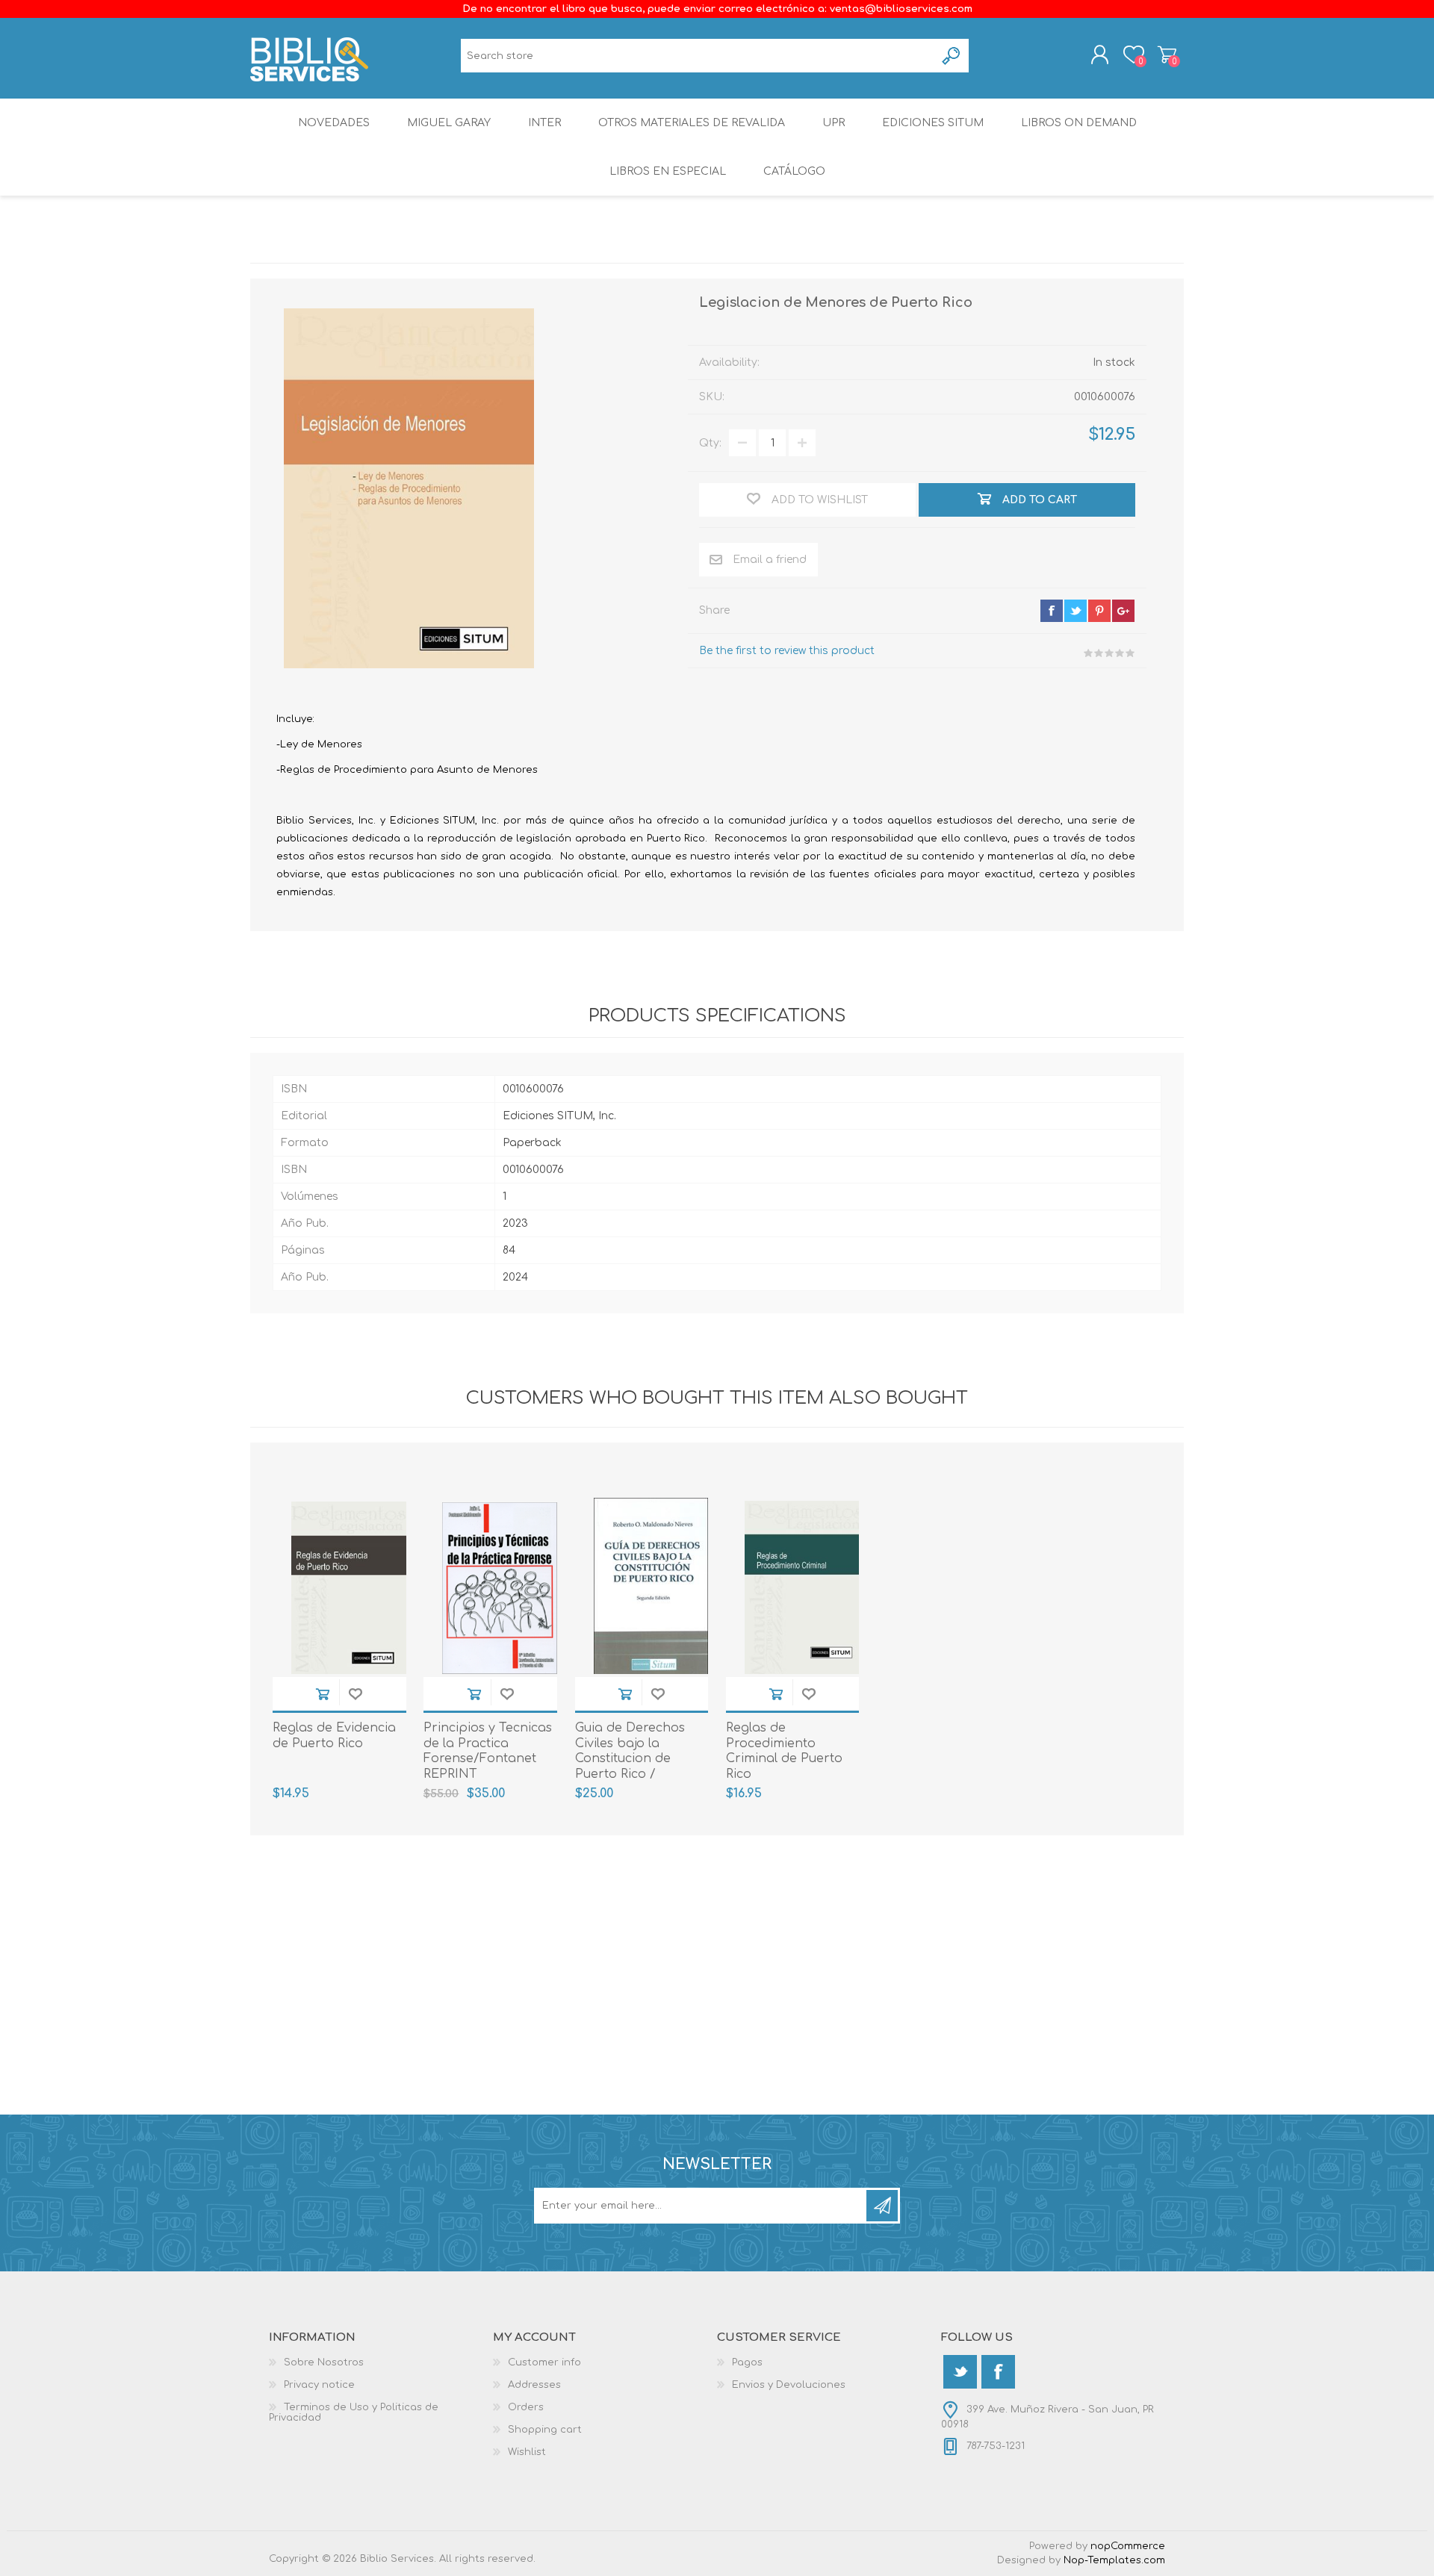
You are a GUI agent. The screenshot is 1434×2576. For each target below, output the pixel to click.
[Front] (500, 1588)
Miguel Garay (449, 123)
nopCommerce (1128, 2546)
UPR (834, 123)
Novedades (334, 123)
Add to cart (323, 1694)
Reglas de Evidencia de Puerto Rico (334, 1736)
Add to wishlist (356, 1694)
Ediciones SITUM (933, 123)
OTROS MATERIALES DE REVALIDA (692, 123)
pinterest (1099, 611)
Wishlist (527, 2452)
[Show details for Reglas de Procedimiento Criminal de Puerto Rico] (802, 1588)
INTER (544, 123)
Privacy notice (319, 2385)
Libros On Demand (1079, 123)
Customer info (544, 2362)
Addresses (534, 2385)
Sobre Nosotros (324, 2362)
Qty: (710, 443)
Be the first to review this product (787, 651)
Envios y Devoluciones (789, 2385)
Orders (526, 2407)
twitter (1075, 611)
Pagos (747, 2362)
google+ (1123, 611)
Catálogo (794, 171)
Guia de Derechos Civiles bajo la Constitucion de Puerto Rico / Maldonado (630, 1759)
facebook (1052, 611)
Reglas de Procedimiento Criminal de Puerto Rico (784, 1751)
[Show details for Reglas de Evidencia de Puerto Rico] (349, 1588)
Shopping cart (1167, 55)
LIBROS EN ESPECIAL (668, 171)
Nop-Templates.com (1114, 2560)
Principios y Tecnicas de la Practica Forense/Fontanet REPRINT (488, 1751)
